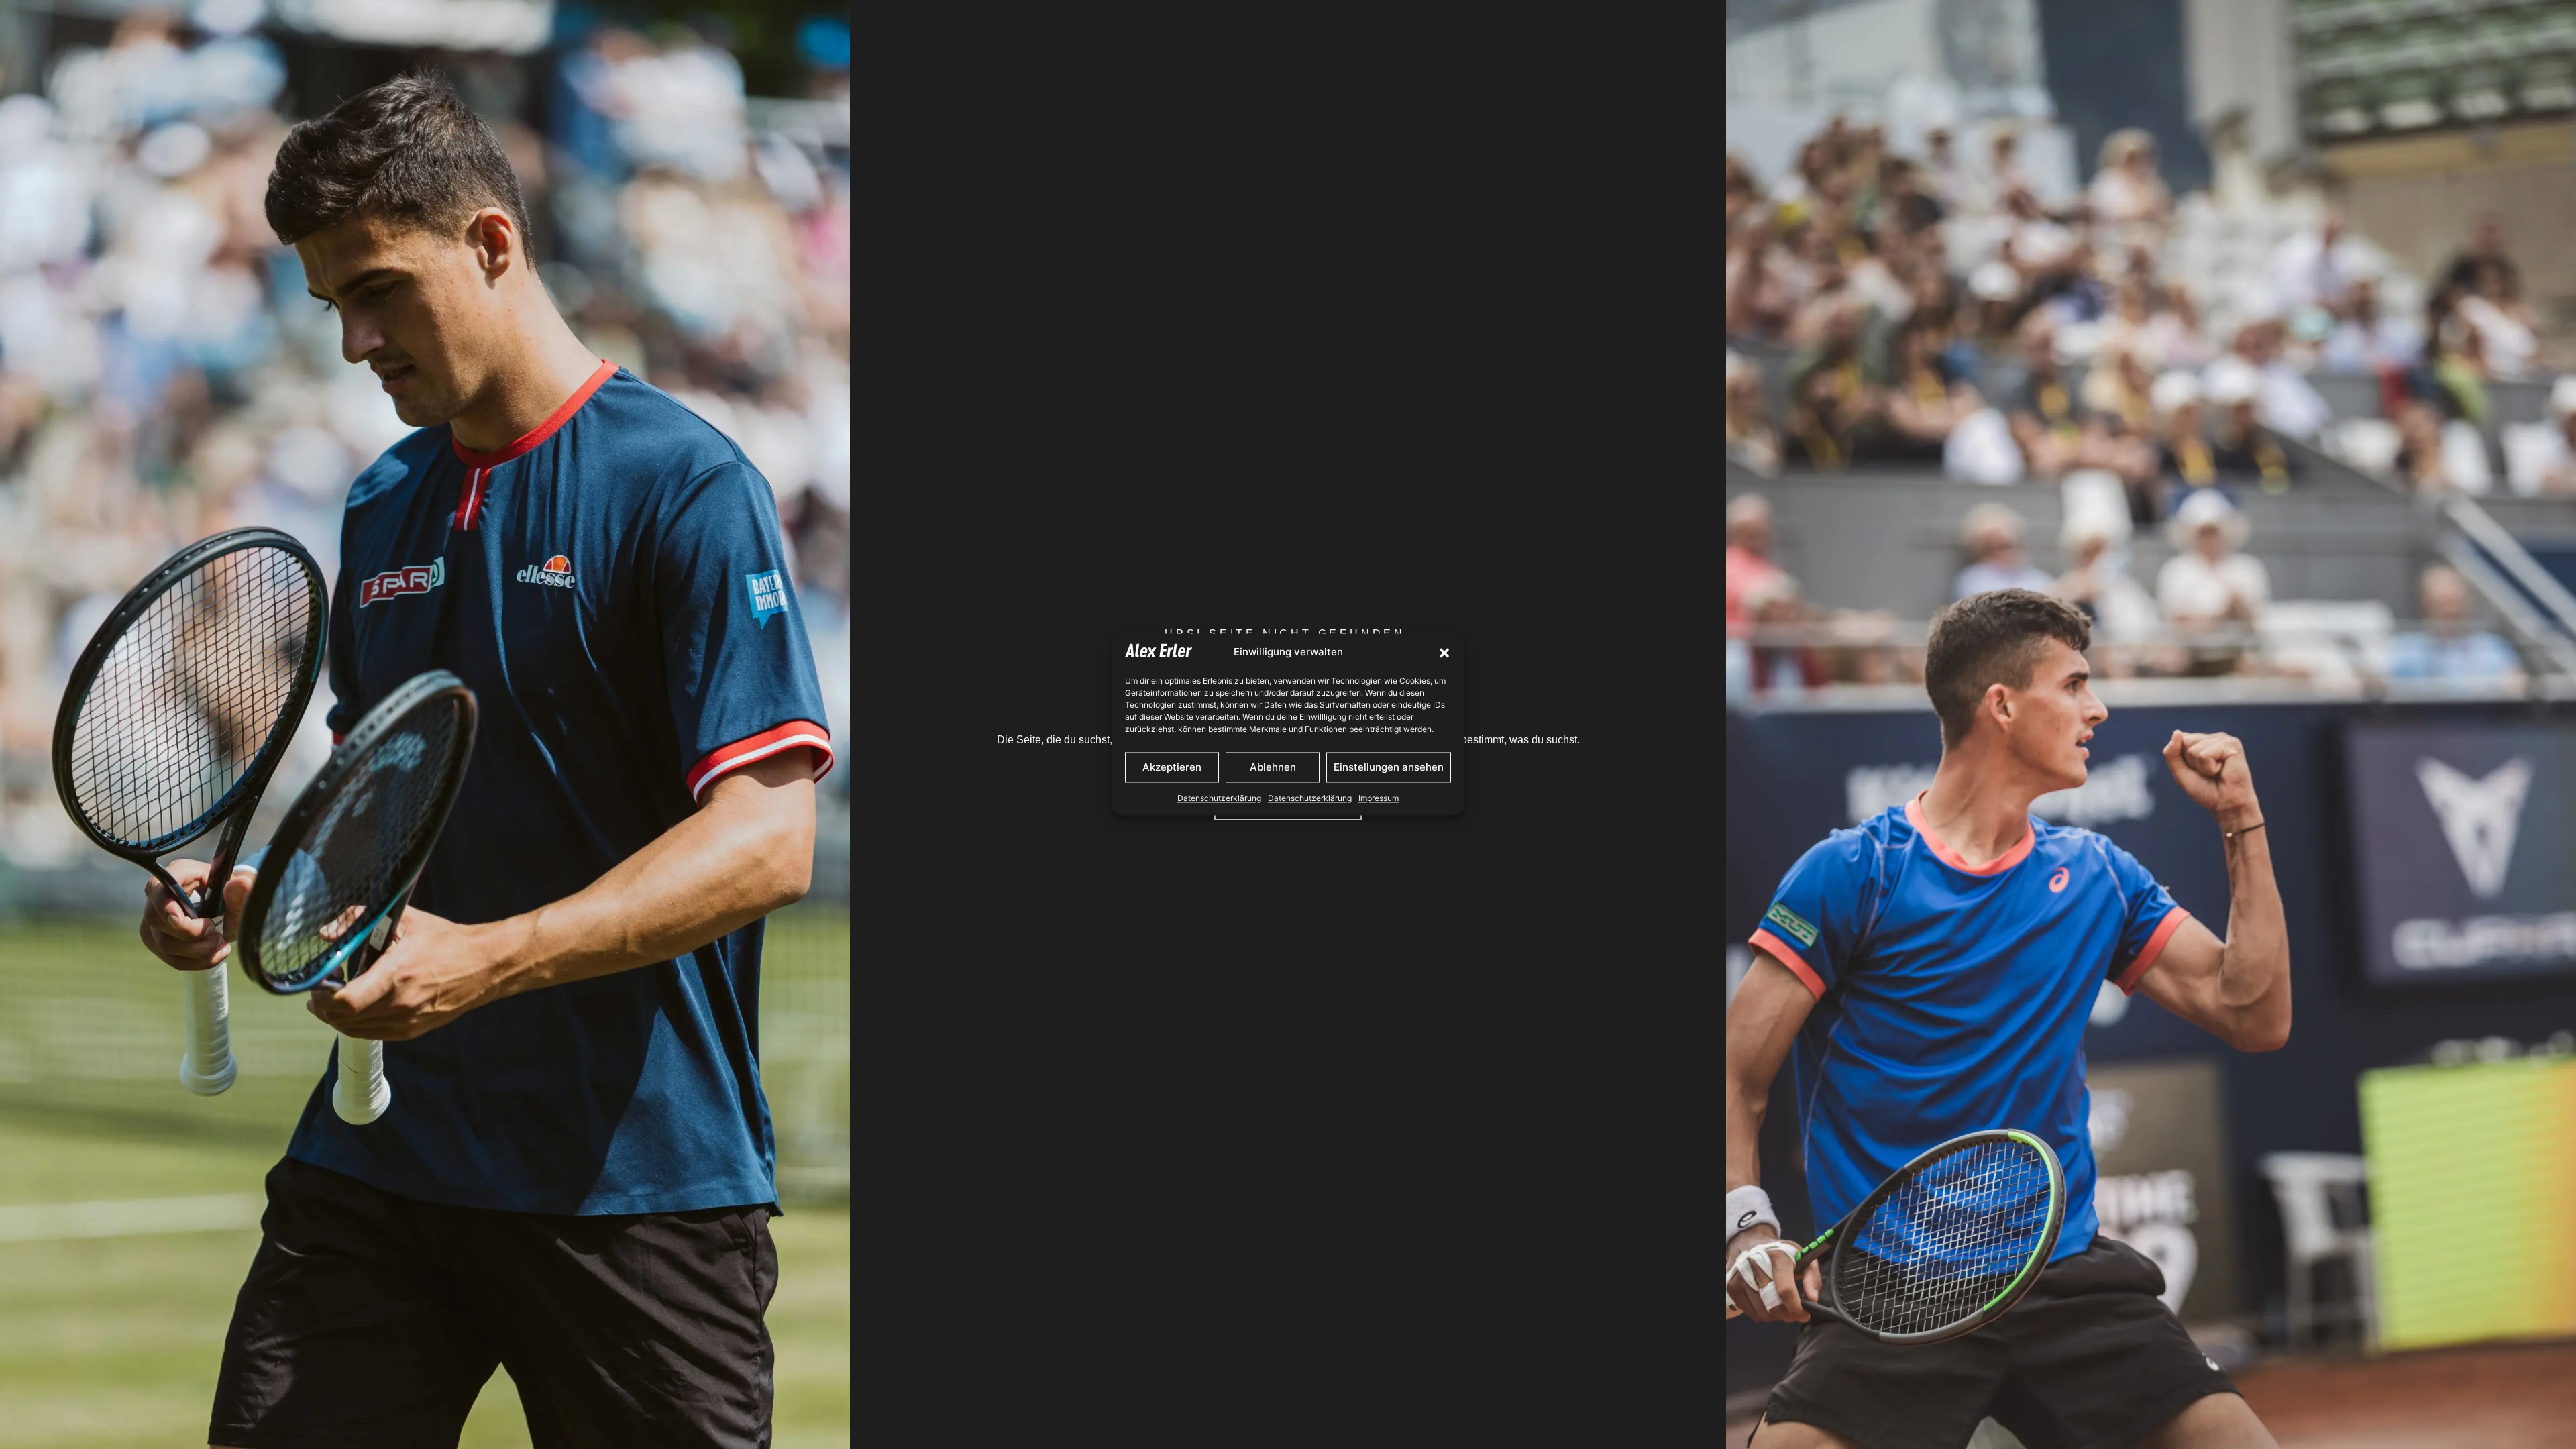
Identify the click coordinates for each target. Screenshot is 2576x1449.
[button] (1444, 653)
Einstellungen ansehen (1389, 767)
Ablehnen (1273, 767)
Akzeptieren (1172, 767)
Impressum (1379, 799)
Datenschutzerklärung (1219, 799)
